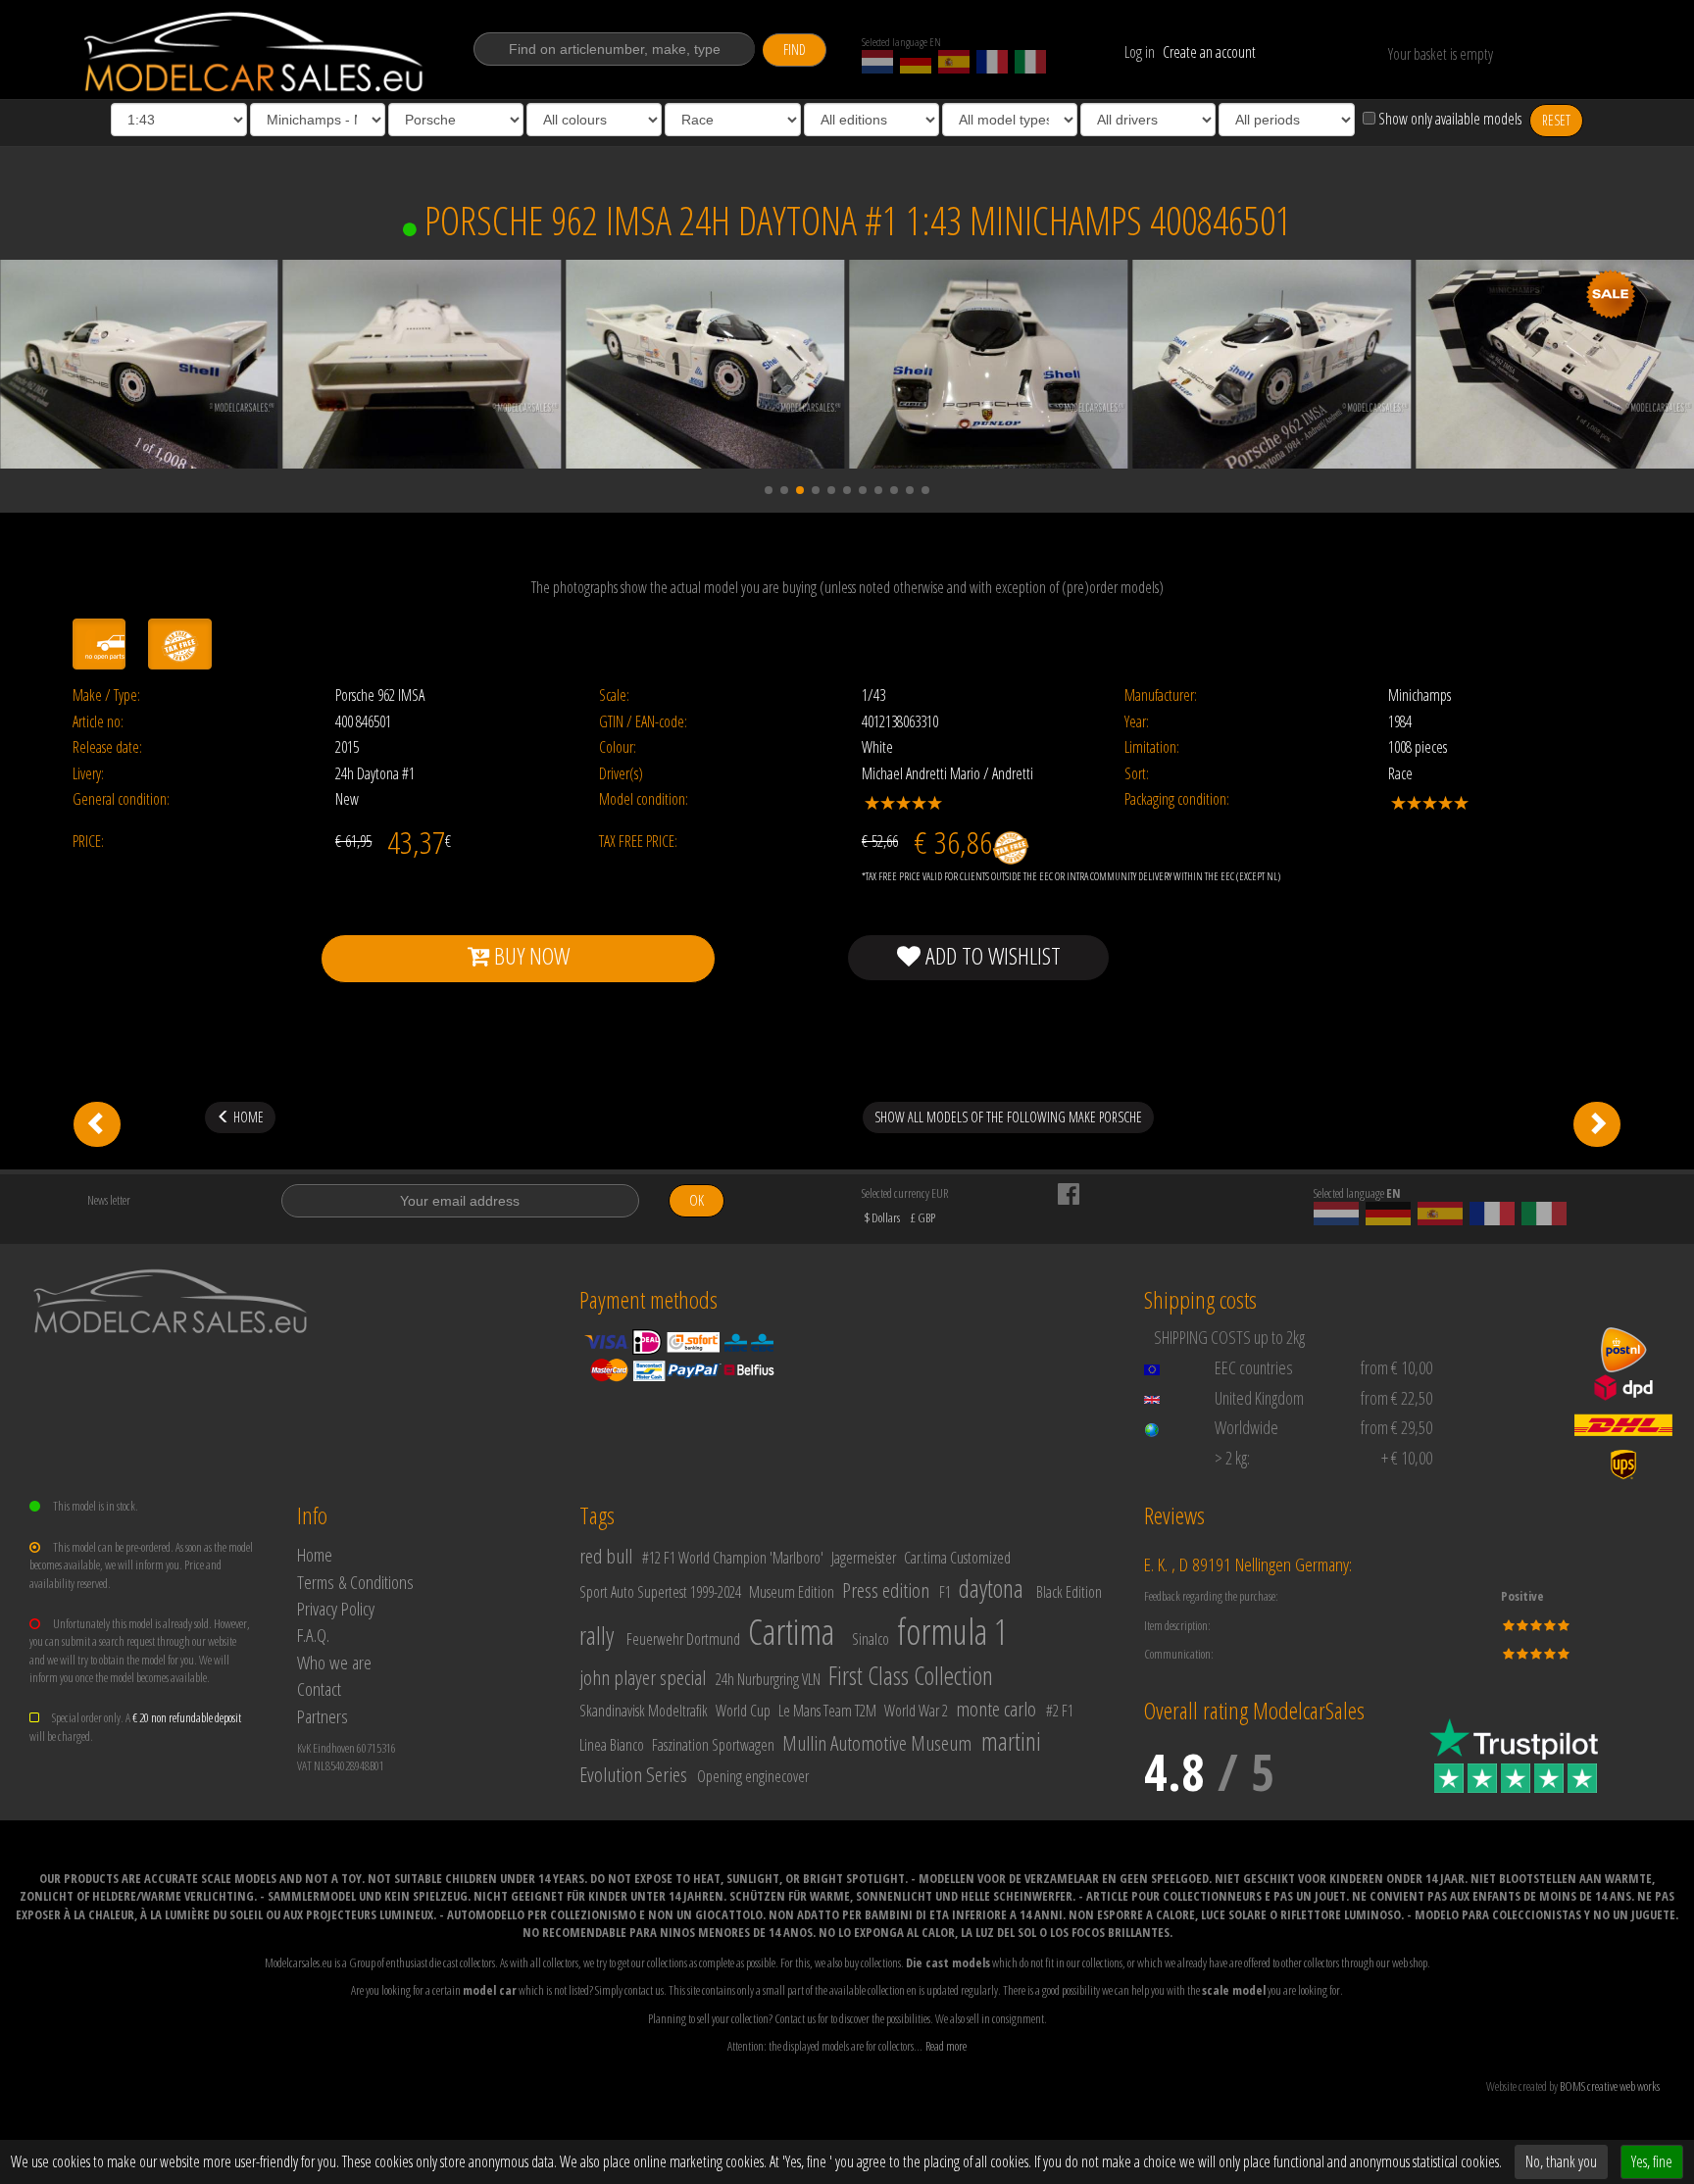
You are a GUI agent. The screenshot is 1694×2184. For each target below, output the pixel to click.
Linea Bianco (612, 1745)
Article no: (98, 722)
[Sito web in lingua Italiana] (1030, 62)
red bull (606, 1556)
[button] (769, 490)
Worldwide (1246, 1427)
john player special (643, 1677)
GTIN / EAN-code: (643, 722)
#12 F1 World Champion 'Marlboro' (733, 1558)
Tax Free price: (638, 842)
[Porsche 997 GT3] (97, 1124)
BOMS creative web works (1610, 2086)
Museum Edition (792, 1592)
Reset (1556, 120)
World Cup (743, 1711)
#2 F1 (1060, 1711)
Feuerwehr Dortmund (683, 1639)
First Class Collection (911, 1675)
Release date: (107, 747)
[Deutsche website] (916, 62)
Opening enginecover (753, 1776)
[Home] (255, 52)
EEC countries (1254, 1367)
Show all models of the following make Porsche (1008, 1117)
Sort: (1137, 774)
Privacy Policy (336, 1608)
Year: (1137, 722)
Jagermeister (864, 1558)
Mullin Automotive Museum (877, 1743)
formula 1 (952, 1632)
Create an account (1209, 52)
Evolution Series (633, 1774)
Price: (88, 842)
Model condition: (644, 799)
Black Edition (1069, 1592)
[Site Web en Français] (992, 62)
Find (795, 50)
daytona (991, 1588)
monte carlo (996, 1709)
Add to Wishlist (991, 955)
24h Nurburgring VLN (768, 1679)
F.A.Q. (313, 1635)
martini (1011, 1741)
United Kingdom (1259, 1398)
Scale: (614, 695)
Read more (946, 2046)
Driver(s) (621, 774)
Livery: (88, 774)
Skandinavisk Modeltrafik (644, 1711)
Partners (323, 1716)
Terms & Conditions (355, 1582)
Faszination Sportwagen (713, 1745)
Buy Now (529, 955)
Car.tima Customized (957, 1558)
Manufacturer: (1161, 695)
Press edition (886, 1590)
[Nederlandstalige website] (877, 62)
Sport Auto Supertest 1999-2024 (660, 1592)
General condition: (121, 799)
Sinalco (871, 1639)
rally (597, 1635)
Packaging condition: (1177, 799)
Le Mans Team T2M (827, 1711)
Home (315, 1554)
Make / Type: (106, 695)
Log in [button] (1140, 52)
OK (697, 1200)
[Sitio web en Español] (954, 62)
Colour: (618, 747)
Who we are (334, 1662)
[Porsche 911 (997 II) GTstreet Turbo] (1597, 1124)
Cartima (791, 1632)
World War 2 (916, 1711)
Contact (319, 1688)
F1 (945, 1592)
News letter (109, 1200)
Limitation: (1152, 747)
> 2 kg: (1232, 1458)
